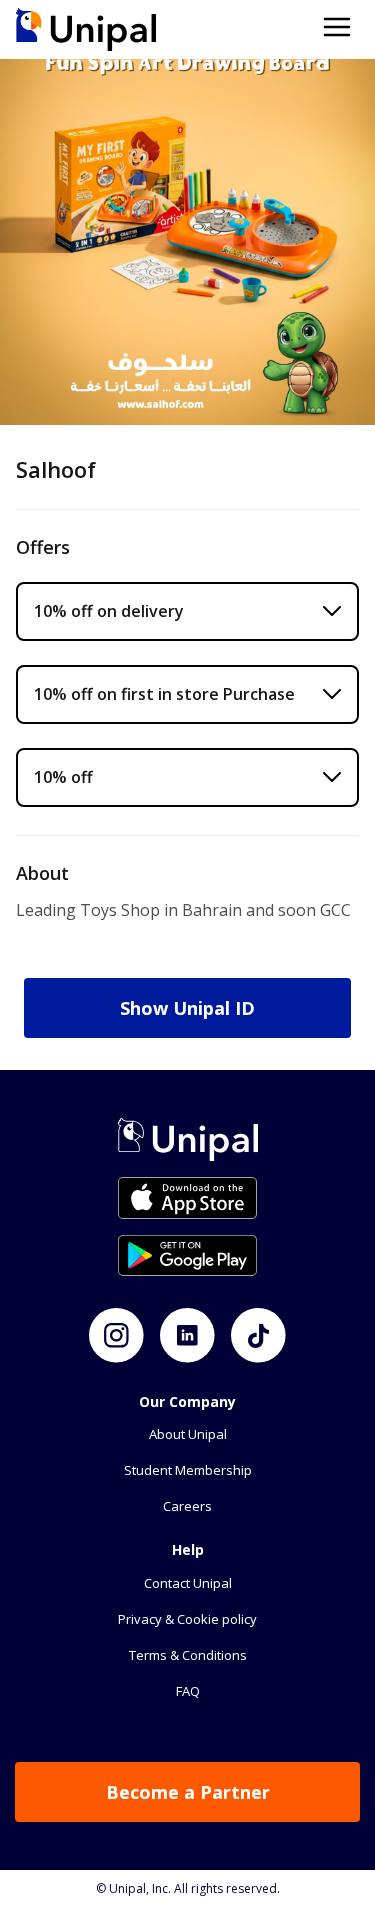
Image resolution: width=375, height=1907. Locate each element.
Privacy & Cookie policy (187, 1619)
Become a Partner (188, 1792)
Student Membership (188, 1470)
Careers (187, 1506)
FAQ (188, 1691)
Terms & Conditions (188, 1655)
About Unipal (188, 1434)
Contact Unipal (188, 1583)
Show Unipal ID (187, 1008)
